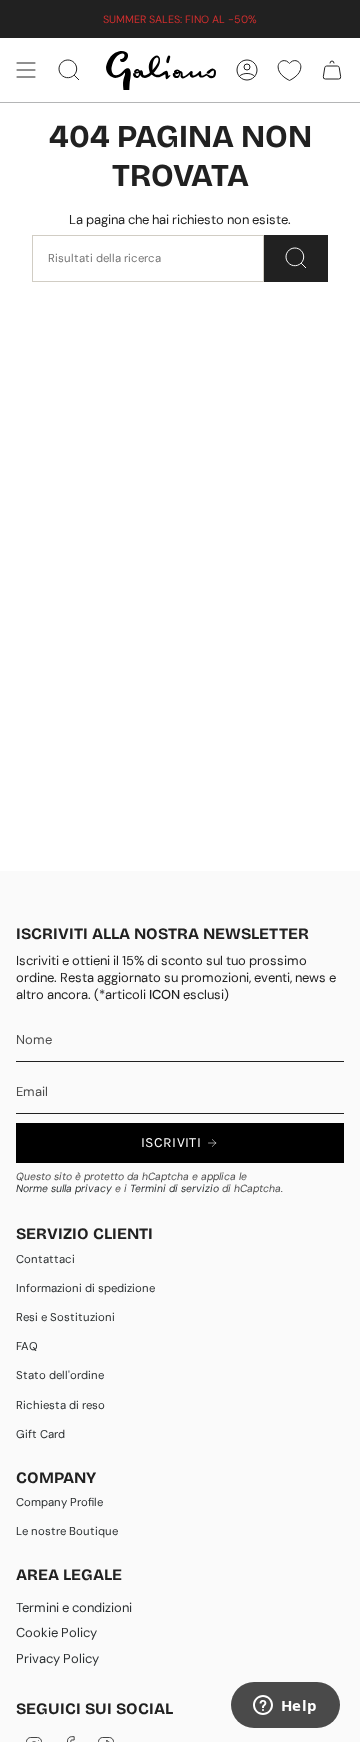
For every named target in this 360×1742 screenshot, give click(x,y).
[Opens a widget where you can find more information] (285, 1707)
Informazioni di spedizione (85, 1288)
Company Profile (59, 1502)
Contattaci (45, 1259)
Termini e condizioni (74, 1607)
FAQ (27, 1346)
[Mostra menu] (26, 70)
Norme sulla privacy (64, 1188)
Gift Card (40, 1434)
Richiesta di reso (60, 1405)
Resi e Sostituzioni (65, 1317)
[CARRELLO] (332, 70)
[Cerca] (296, 258)
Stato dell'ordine (60, 1375)
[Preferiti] (289, 70)
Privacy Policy (57, 1658)
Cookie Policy (56, 1632)
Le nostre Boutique (67, 1531)
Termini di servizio (174, 1188)
